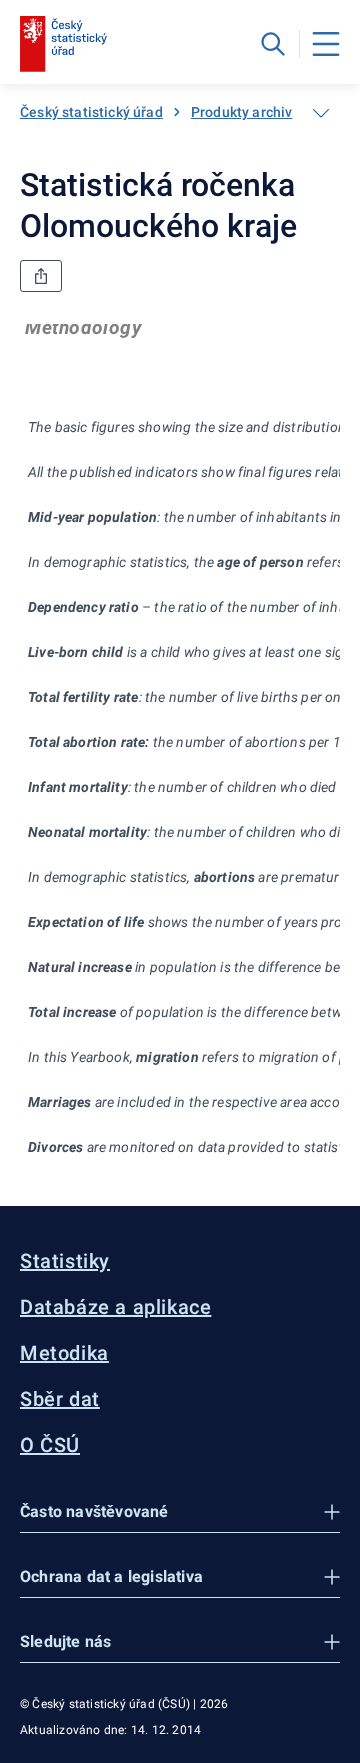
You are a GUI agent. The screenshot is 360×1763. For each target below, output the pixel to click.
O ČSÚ (50, 1445)
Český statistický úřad (91, 112)
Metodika (64, 1353)
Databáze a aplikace (115, 1307)
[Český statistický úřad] (63, 44)
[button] (180, 1512)
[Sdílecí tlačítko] (41, 276)
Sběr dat (60, 1399)
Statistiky (65, 1261)
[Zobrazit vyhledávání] (273, 44)
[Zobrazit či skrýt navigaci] (321, 113)
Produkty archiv (242, 112)
